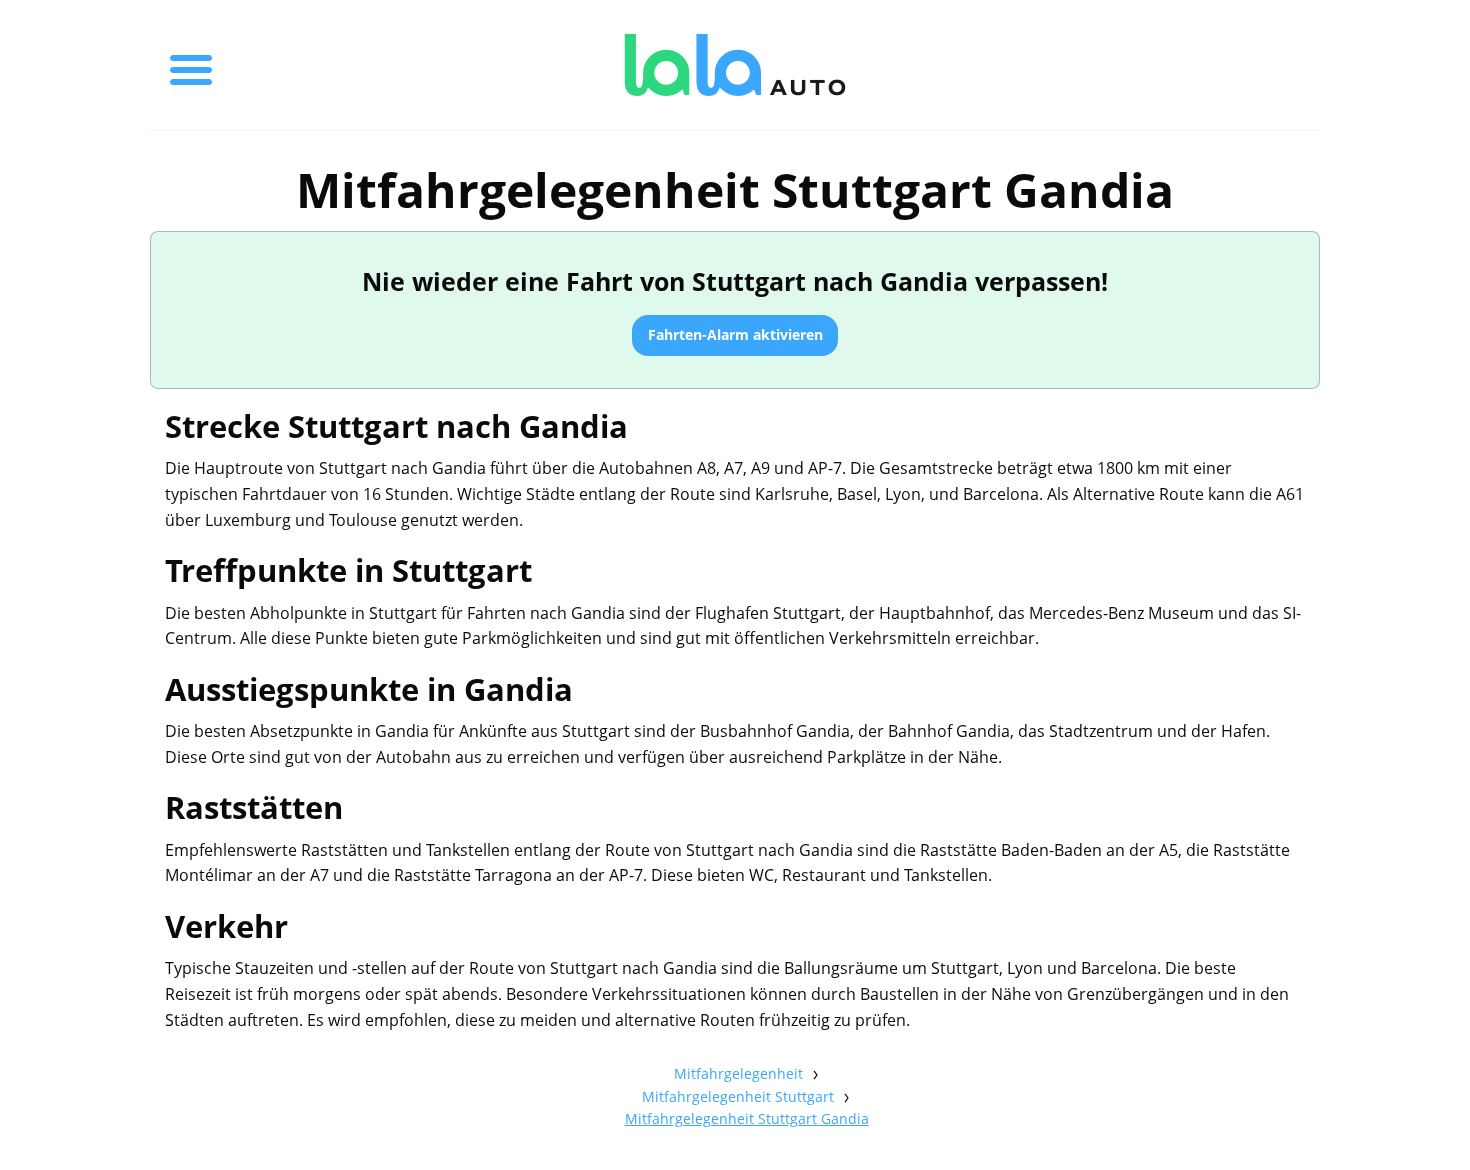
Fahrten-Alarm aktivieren (735, 334)
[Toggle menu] (191, 65)
